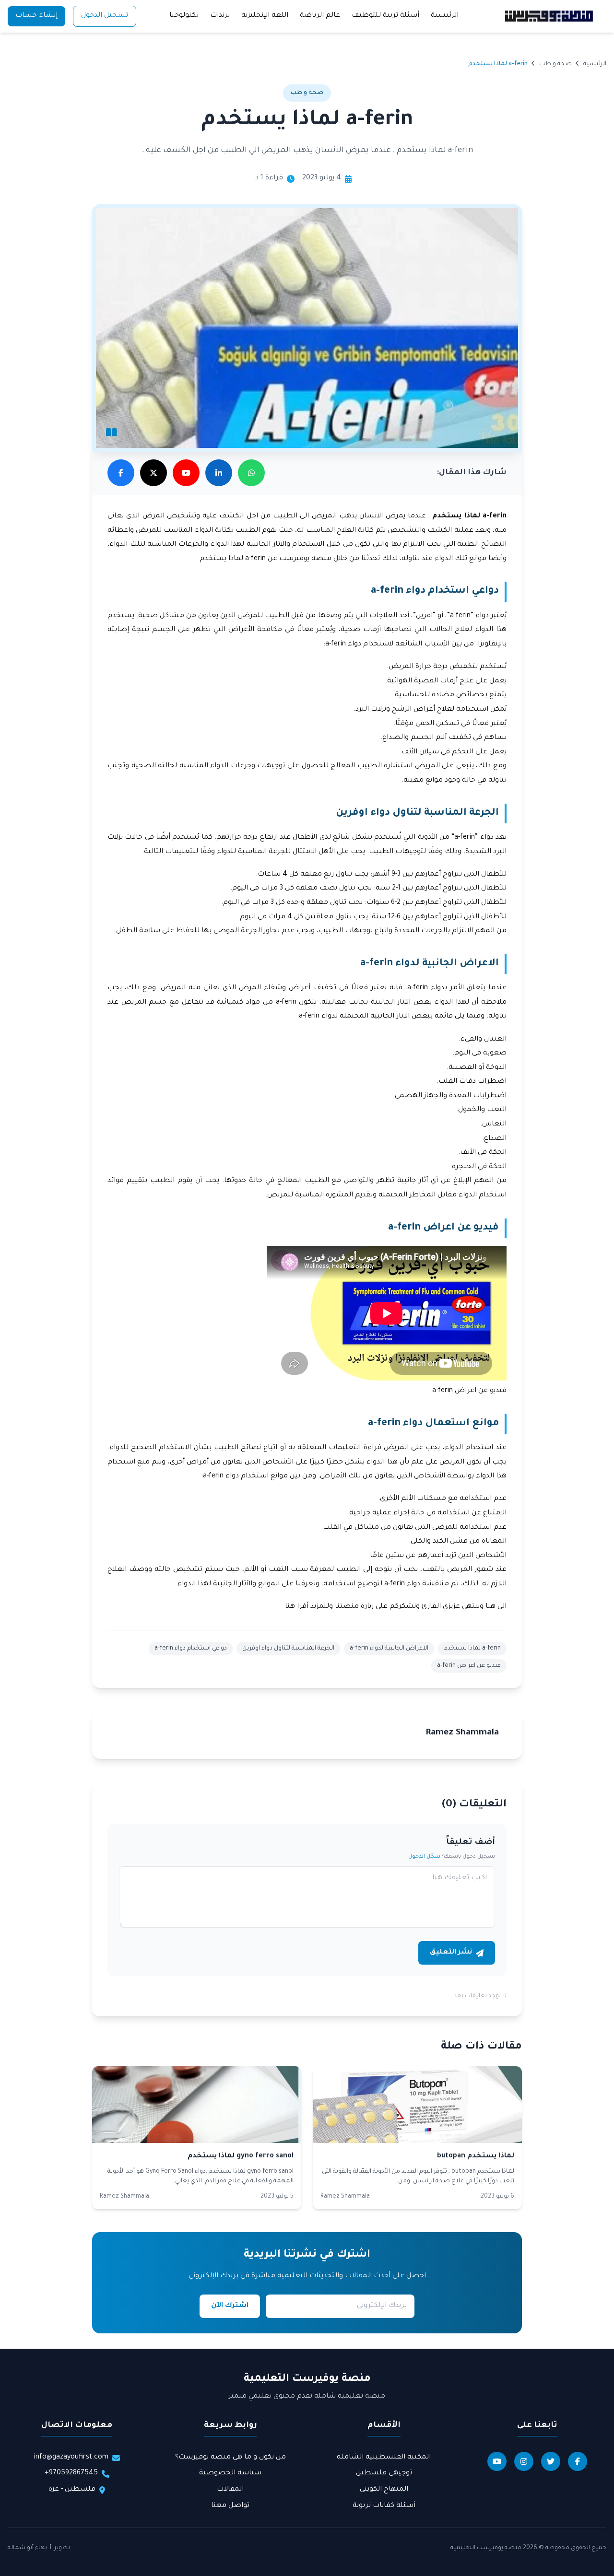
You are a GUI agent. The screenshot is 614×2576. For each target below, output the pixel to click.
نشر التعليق (451, 1953)
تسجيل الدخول (105, 16)
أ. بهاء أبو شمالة (30, 2548)
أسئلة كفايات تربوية (384, 2506)
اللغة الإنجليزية (265, 16)
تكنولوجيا (184, 16)
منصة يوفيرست (305, 559)
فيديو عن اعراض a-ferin (469, 1666)
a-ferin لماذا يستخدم (472, 1649)
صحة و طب (555, 64)
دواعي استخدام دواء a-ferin (191, 1649)
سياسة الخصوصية (230, 2473)
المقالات (230, 2490)
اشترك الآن (230, 2306)
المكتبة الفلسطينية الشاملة (384, 2458)
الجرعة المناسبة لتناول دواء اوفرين (288, 1649)
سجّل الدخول (424, 1857)
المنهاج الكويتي (384, 2490)
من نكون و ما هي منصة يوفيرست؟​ (230, 2458)
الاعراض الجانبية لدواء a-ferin (389, 1649)
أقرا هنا (298, 1607)
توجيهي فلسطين (384, 2473)
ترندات (220, 16)
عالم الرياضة (320, 16)
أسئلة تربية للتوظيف (385, 16)
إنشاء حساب (36, 16)
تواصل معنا (230, 2506)
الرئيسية (445, 16)
